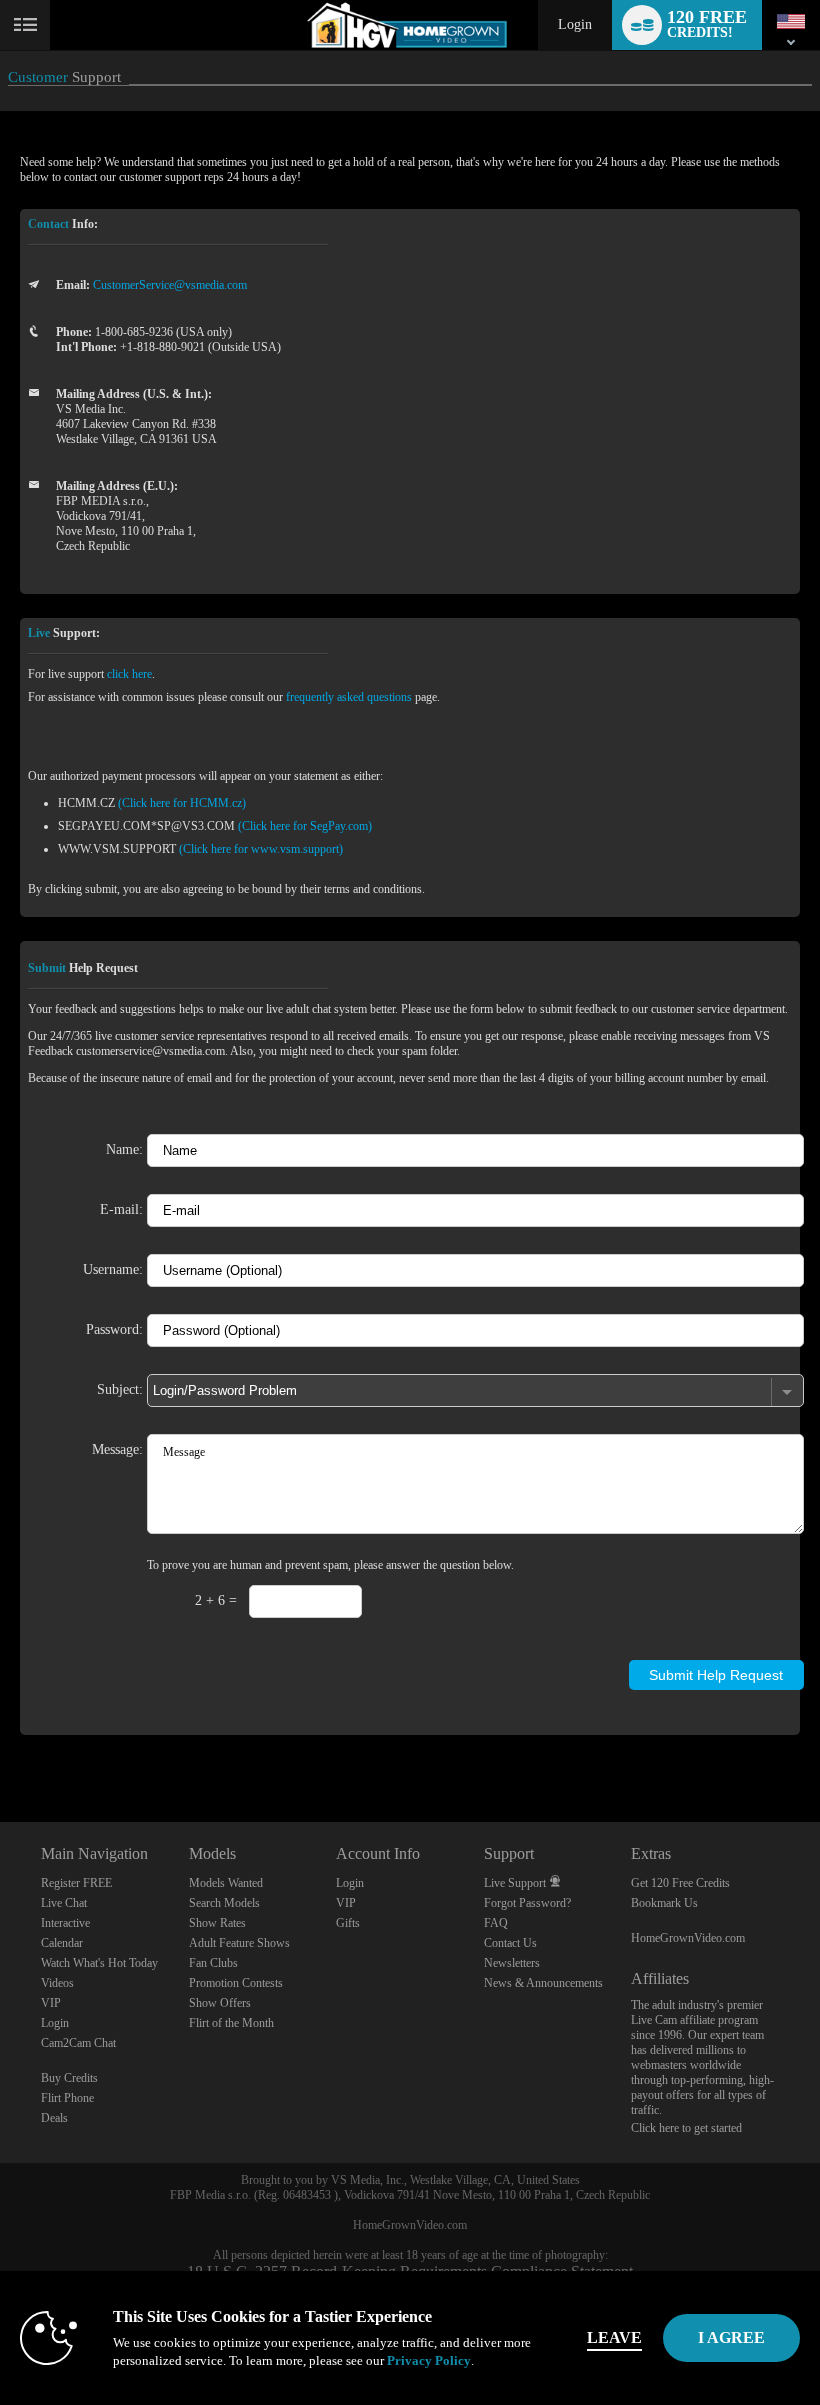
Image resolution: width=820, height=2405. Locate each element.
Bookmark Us (664, 1903)
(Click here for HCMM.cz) (182, 803)
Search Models (224, 1903)
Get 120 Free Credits (680, 1883)
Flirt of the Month (231, 2023)
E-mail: (121, 1209)
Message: (117, 1449)
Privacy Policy (429, 2360)
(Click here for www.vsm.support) (261, 849)
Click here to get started (686, 2128)
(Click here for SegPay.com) (305, 826)
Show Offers (220, 2003)
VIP (51, 2003)
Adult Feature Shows (239, 1943)
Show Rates (217, 1923)
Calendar (62, 1943)
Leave (614, 2337)
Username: (113, 1269)
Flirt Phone (67, 2098)
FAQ (496, 1923)
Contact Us (510, 1943)
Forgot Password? (527, 1903)
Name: (124, 1149)
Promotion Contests (236, 1983)
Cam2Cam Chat (78, 2043)
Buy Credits (69, 2078)
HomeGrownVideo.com (688, 1938)
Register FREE (76, 1883)
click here (129, 674)
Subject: (120, 1389)
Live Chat (64, 1903)
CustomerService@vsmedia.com (170, 285)
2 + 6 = (216, 1600)
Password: (114, 1329)
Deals (54, 2118)
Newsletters (512, 1963)
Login (575, 24)
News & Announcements (543, 1983)
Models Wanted (226, 1883)
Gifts (348, 1923)
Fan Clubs (213, 1963)
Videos (57, 1983)
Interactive (65, 1923)
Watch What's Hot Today (99, 1963)
